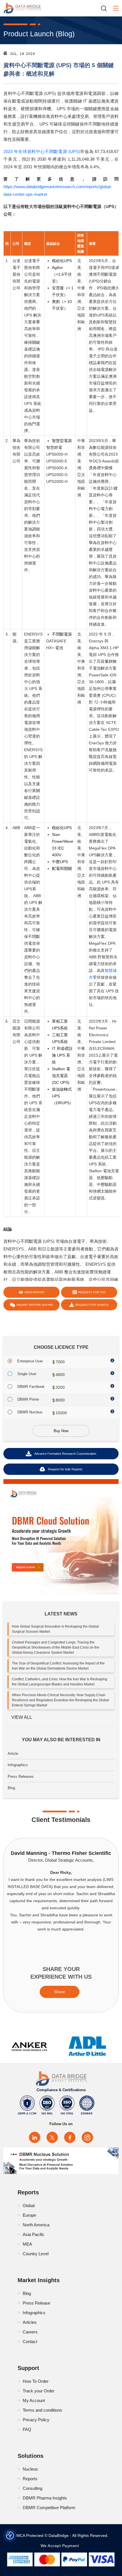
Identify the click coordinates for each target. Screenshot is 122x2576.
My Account (34, 2400)
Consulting (32, 2488)
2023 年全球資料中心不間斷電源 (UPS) (42, 151)
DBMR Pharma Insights (45, 2498)
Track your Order (39, 2391)
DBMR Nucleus (30, 1412)
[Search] (106, 8)
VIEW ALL (22, 1717)
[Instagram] (87, 2137)
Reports (30, 2479)
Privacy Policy (36, 2420)
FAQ (27, 2429)
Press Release (36, 2303)
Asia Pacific (34, 2234)
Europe (29, 2215)
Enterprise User (30, 1361)
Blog (11, 1788)
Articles (30, 2322)
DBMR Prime (28, 1399)
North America (36, 2225)
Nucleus (30, 2469)
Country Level (36, 2254)
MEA (27, 2244)
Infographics (18, 1765)
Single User (27, 1374)
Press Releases (21, 1777)
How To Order (36, 2381)
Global (29, 2206)
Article (13, 1754)
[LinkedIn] (35, 2137)
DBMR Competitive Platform (49, 2508)
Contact (30, 2342)
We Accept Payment (61, 2546)
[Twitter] (52, 2137)
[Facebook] (70, 2137)
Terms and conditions (42, 2410)
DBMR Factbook (31, 1387)
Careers (30, 2332)
